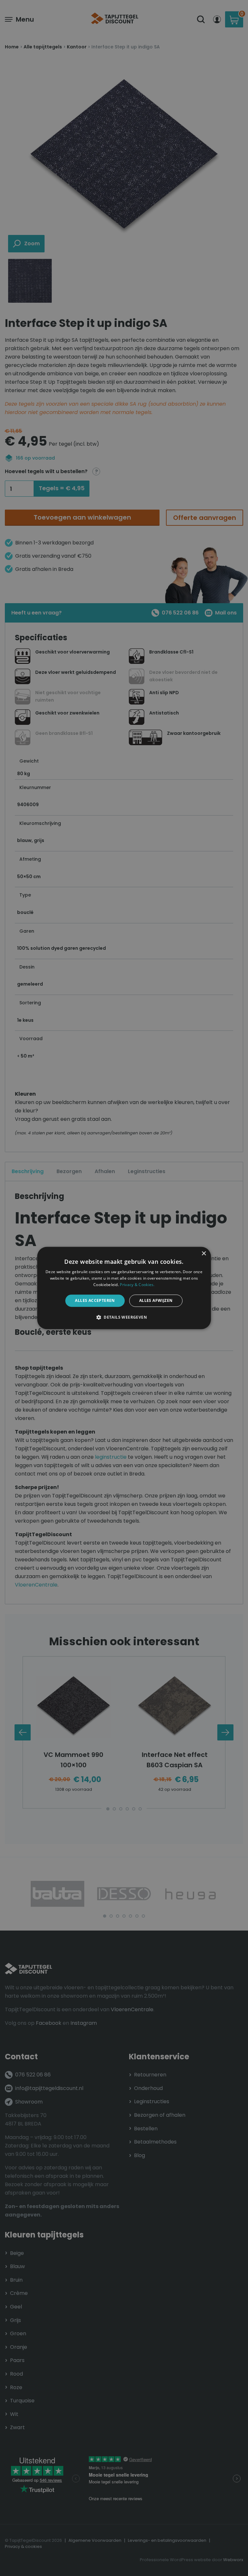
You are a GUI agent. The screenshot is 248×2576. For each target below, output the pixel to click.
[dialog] (124, 1288)
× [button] (204, 1254)
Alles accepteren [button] (95, 1300)
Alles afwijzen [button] (156, 1300)
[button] (124, 1317)
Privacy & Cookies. (137, 1285)
